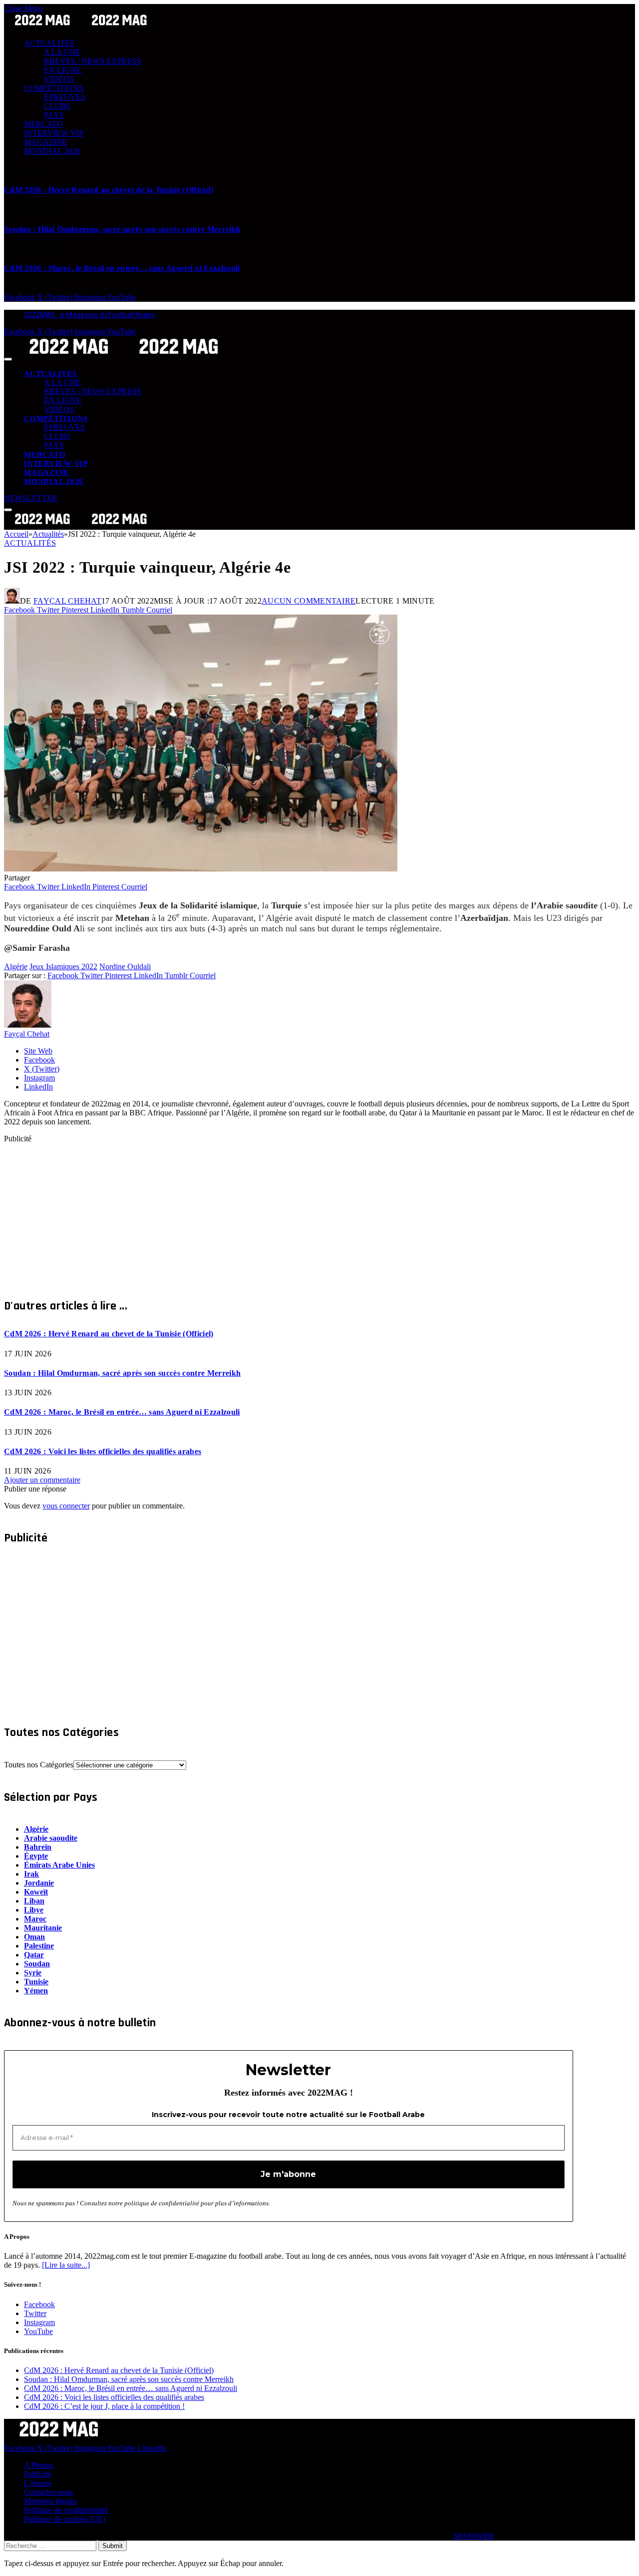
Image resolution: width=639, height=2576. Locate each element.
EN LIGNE (63, 70)
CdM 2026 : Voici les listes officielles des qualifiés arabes (103, 1451)
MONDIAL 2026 (52, 151)
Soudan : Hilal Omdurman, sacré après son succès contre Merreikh (122, 229)
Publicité (38, 2474)
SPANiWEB (474, 2536)
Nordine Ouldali (125, 966)
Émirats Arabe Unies (59, 1865)
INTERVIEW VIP (54, 133)
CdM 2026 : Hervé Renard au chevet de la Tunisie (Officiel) (109, 190)
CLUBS (57, 106)
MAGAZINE (46, 142)
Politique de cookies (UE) (65, 2519)
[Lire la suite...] (66, 2265)
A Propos (39, 2465)
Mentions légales (50, 2501)
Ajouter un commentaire (42, 1480)
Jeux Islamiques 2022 (63, 966)
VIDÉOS (59, 79)
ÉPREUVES (65, 97)
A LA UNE (62, 52)
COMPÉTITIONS (54, 88)
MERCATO (43, 124)
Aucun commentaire (309, 601)
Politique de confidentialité (66, 2510)
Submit (113, 2546)
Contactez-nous (48, 2492)
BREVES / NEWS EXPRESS (93, 61)
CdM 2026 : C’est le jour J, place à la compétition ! (104, 2406)
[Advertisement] (304, 1213)
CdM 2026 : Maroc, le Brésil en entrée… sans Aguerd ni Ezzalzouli (122, 268)
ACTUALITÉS (49, 43)
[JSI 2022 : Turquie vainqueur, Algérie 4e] (201, 869)
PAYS (54, 115)
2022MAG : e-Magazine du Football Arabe (89, 315)
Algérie (16, 966)
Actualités (30, 543)
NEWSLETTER (31, 498)
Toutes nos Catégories (39, 1765)
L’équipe (38, 2483)
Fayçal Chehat (67, 601)
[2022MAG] (124, 356)
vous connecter (66, 1506)
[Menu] (8, 359)
